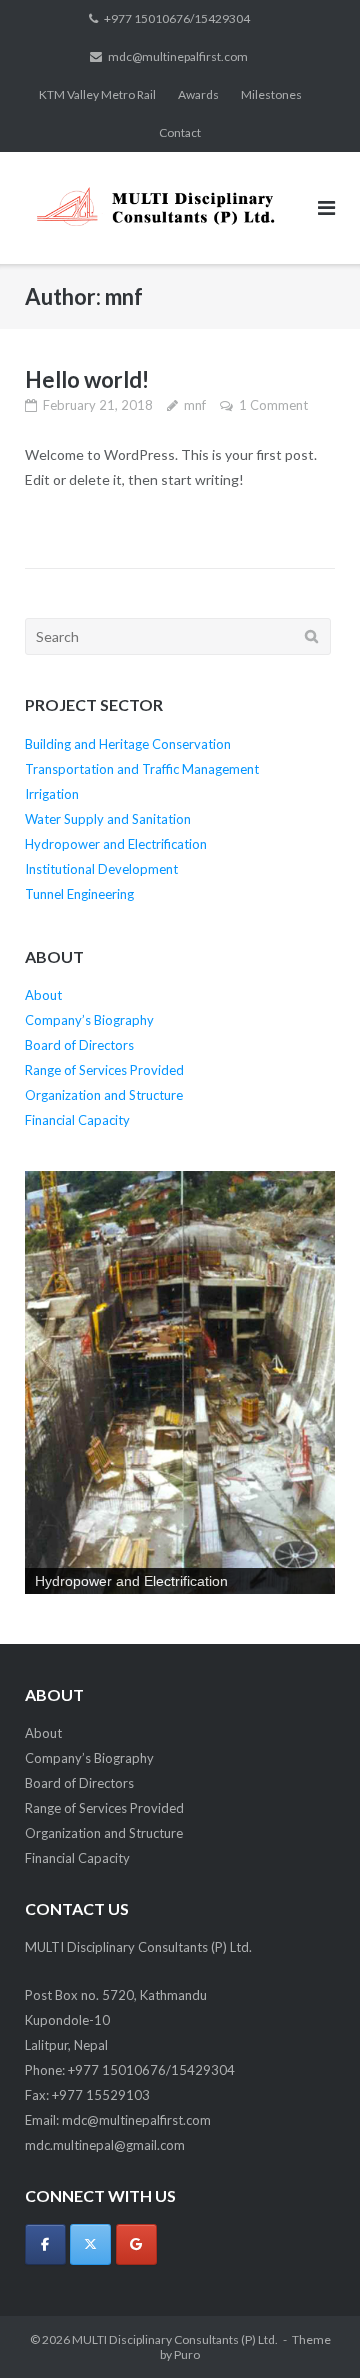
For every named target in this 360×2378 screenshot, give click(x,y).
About (43, 995)
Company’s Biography (89, 1020)
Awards (198, 94)
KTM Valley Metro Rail (97, 94)
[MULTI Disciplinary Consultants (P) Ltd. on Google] (136, 2244)
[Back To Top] (310, 2330)
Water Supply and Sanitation (108, 819)
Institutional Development (101, 869)
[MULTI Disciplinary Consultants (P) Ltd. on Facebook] (45, 2244)
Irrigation (52, 794)
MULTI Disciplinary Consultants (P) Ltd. (175, 2339)
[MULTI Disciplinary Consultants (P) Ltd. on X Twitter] (90, 2244)
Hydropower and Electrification (116, 844)
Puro (187, 2354)
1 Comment (273, 405)
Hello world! (87, 379)
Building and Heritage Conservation (128, 744)
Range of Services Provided (104, 1070)
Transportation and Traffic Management (142, 769)
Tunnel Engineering (79, 894)
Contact (180, 132)
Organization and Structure (104, 1095)
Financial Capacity (77, 1120)
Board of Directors (79, 1045)
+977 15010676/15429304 (177, 18)
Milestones (271, 94)
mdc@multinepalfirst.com (178, 56)
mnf (195, 405)
